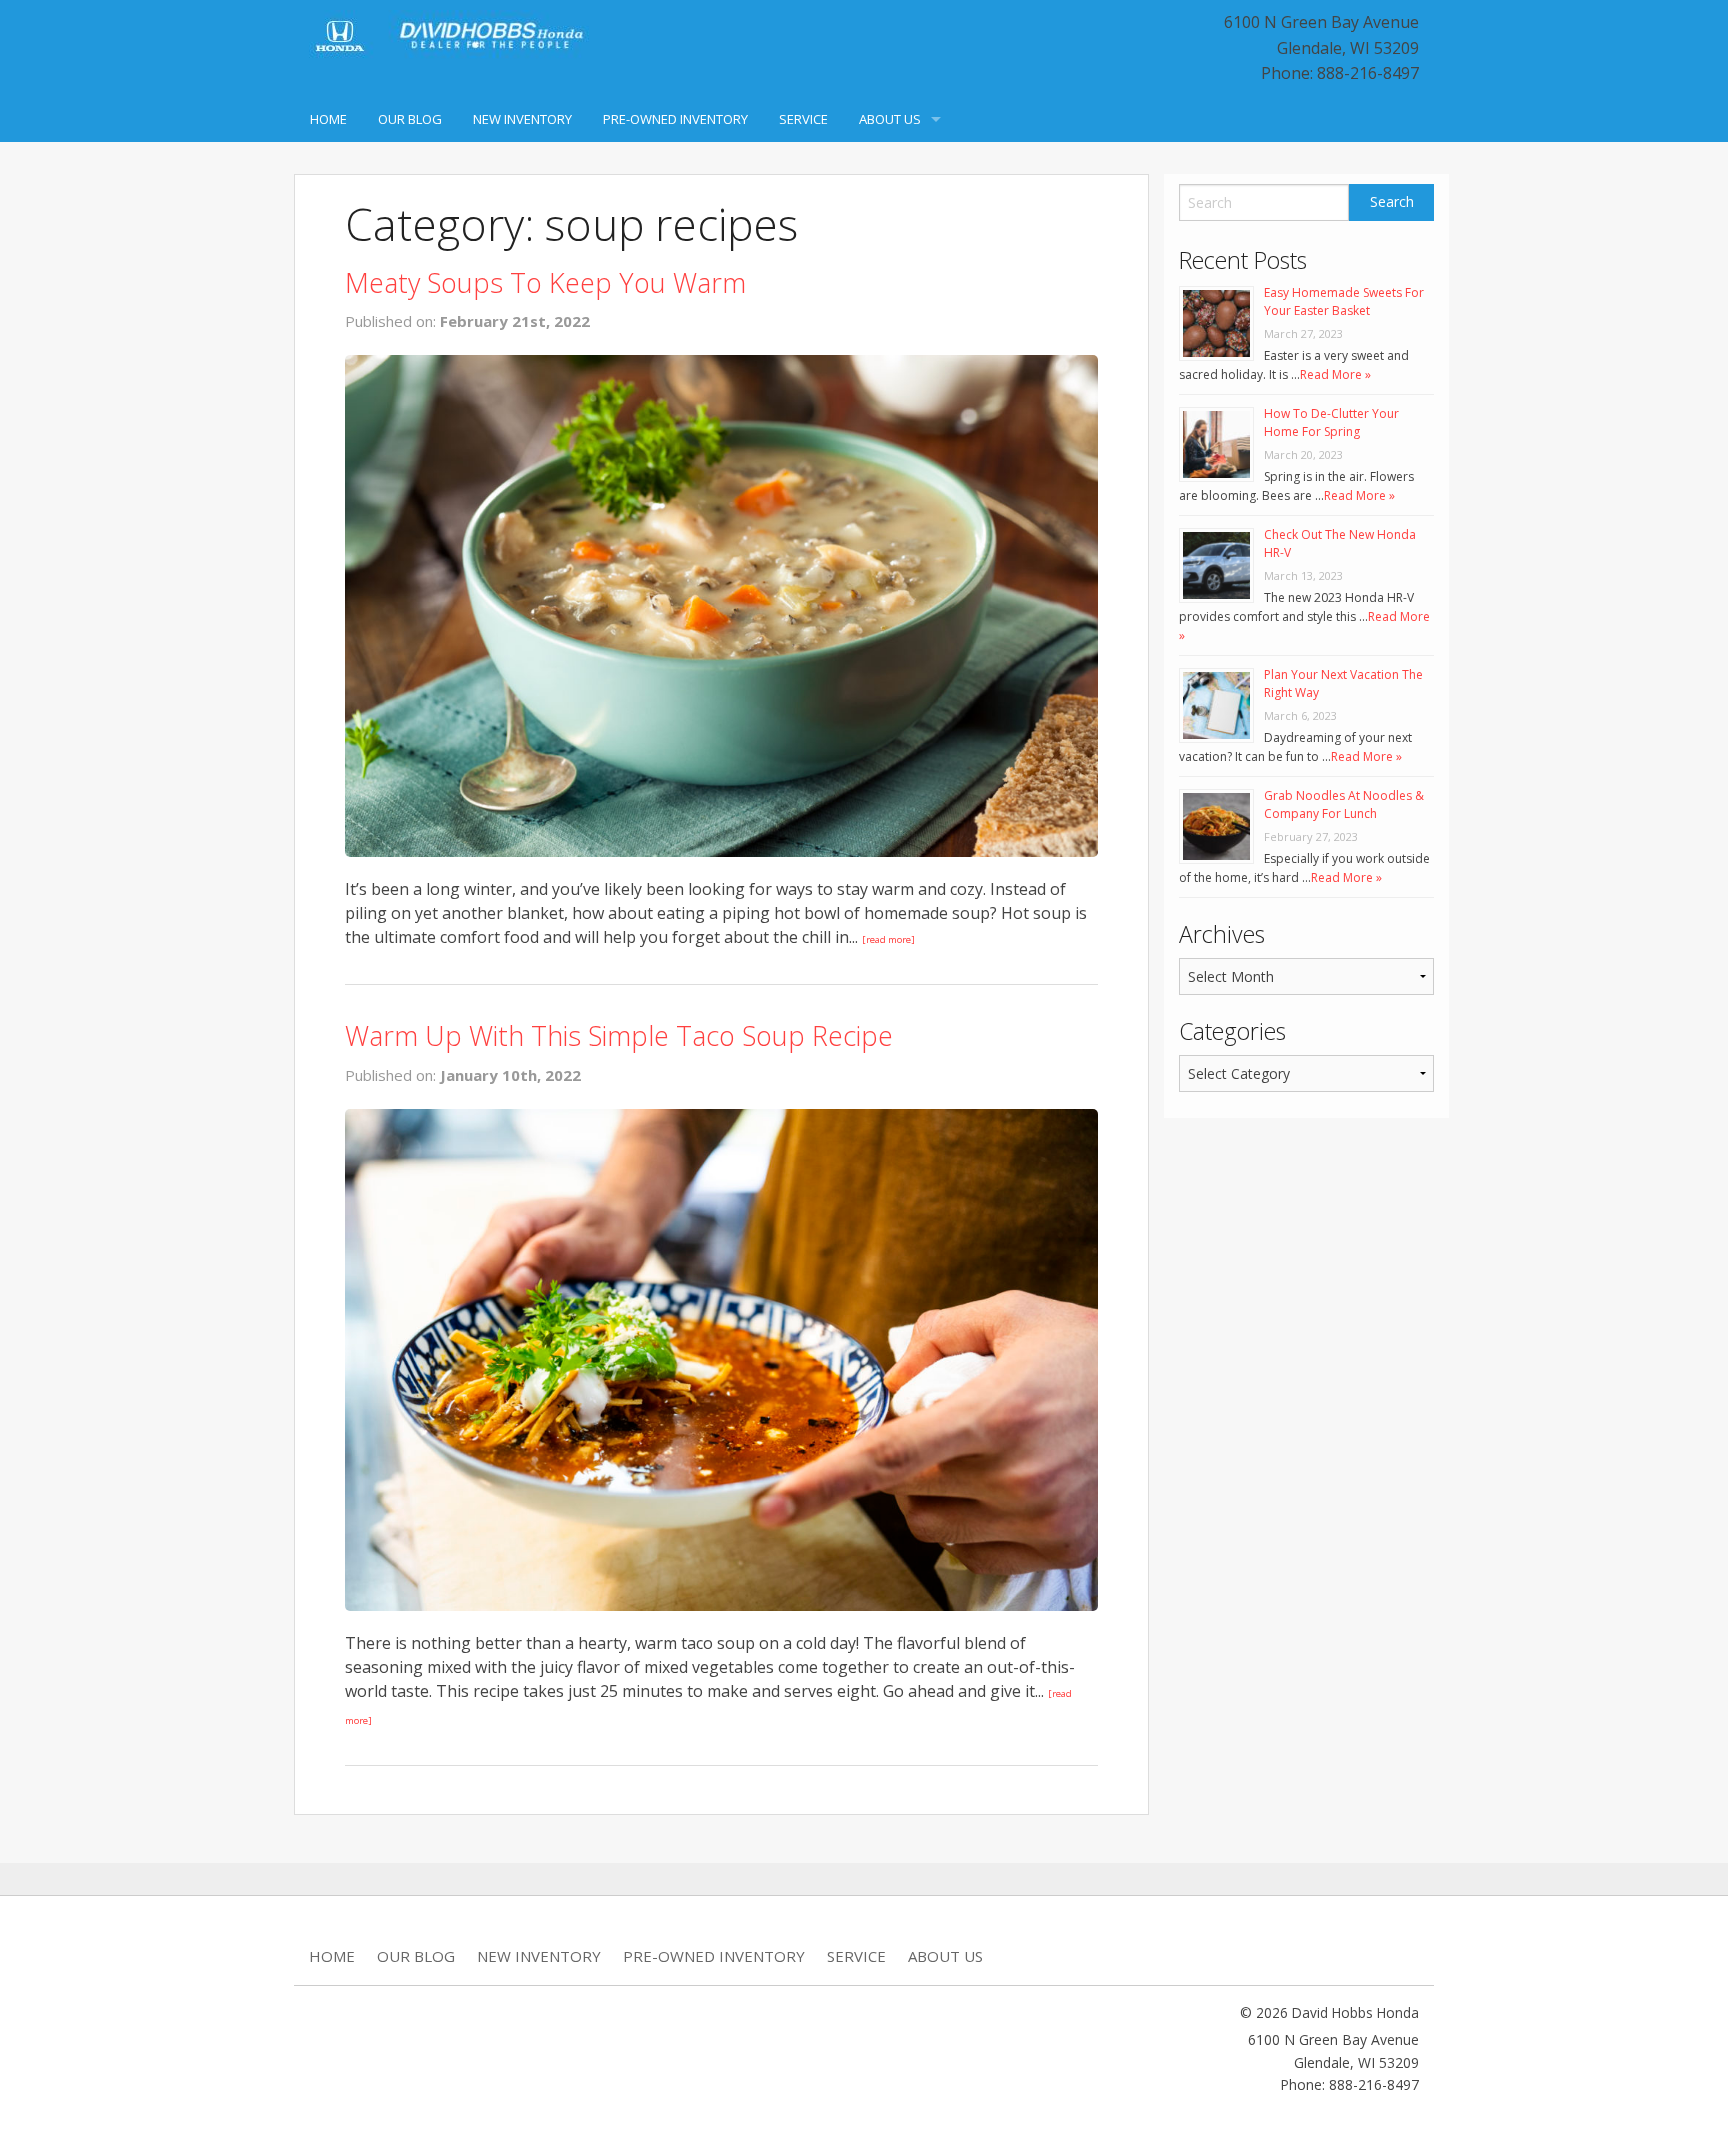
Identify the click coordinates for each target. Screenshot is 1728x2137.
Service (803, 119)
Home (328, 119)
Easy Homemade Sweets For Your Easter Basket (1344, 301)
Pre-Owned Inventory (675, 119)
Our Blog (410, 119)
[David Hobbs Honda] (449, 37)
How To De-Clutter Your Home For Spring (1331, 422)
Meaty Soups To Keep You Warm (545, 282)
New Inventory (522, 119)
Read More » (1335, 374)
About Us (890, 119)
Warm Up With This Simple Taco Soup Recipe (619, 1035)
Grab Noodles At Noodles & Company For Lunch (1344, 804)
